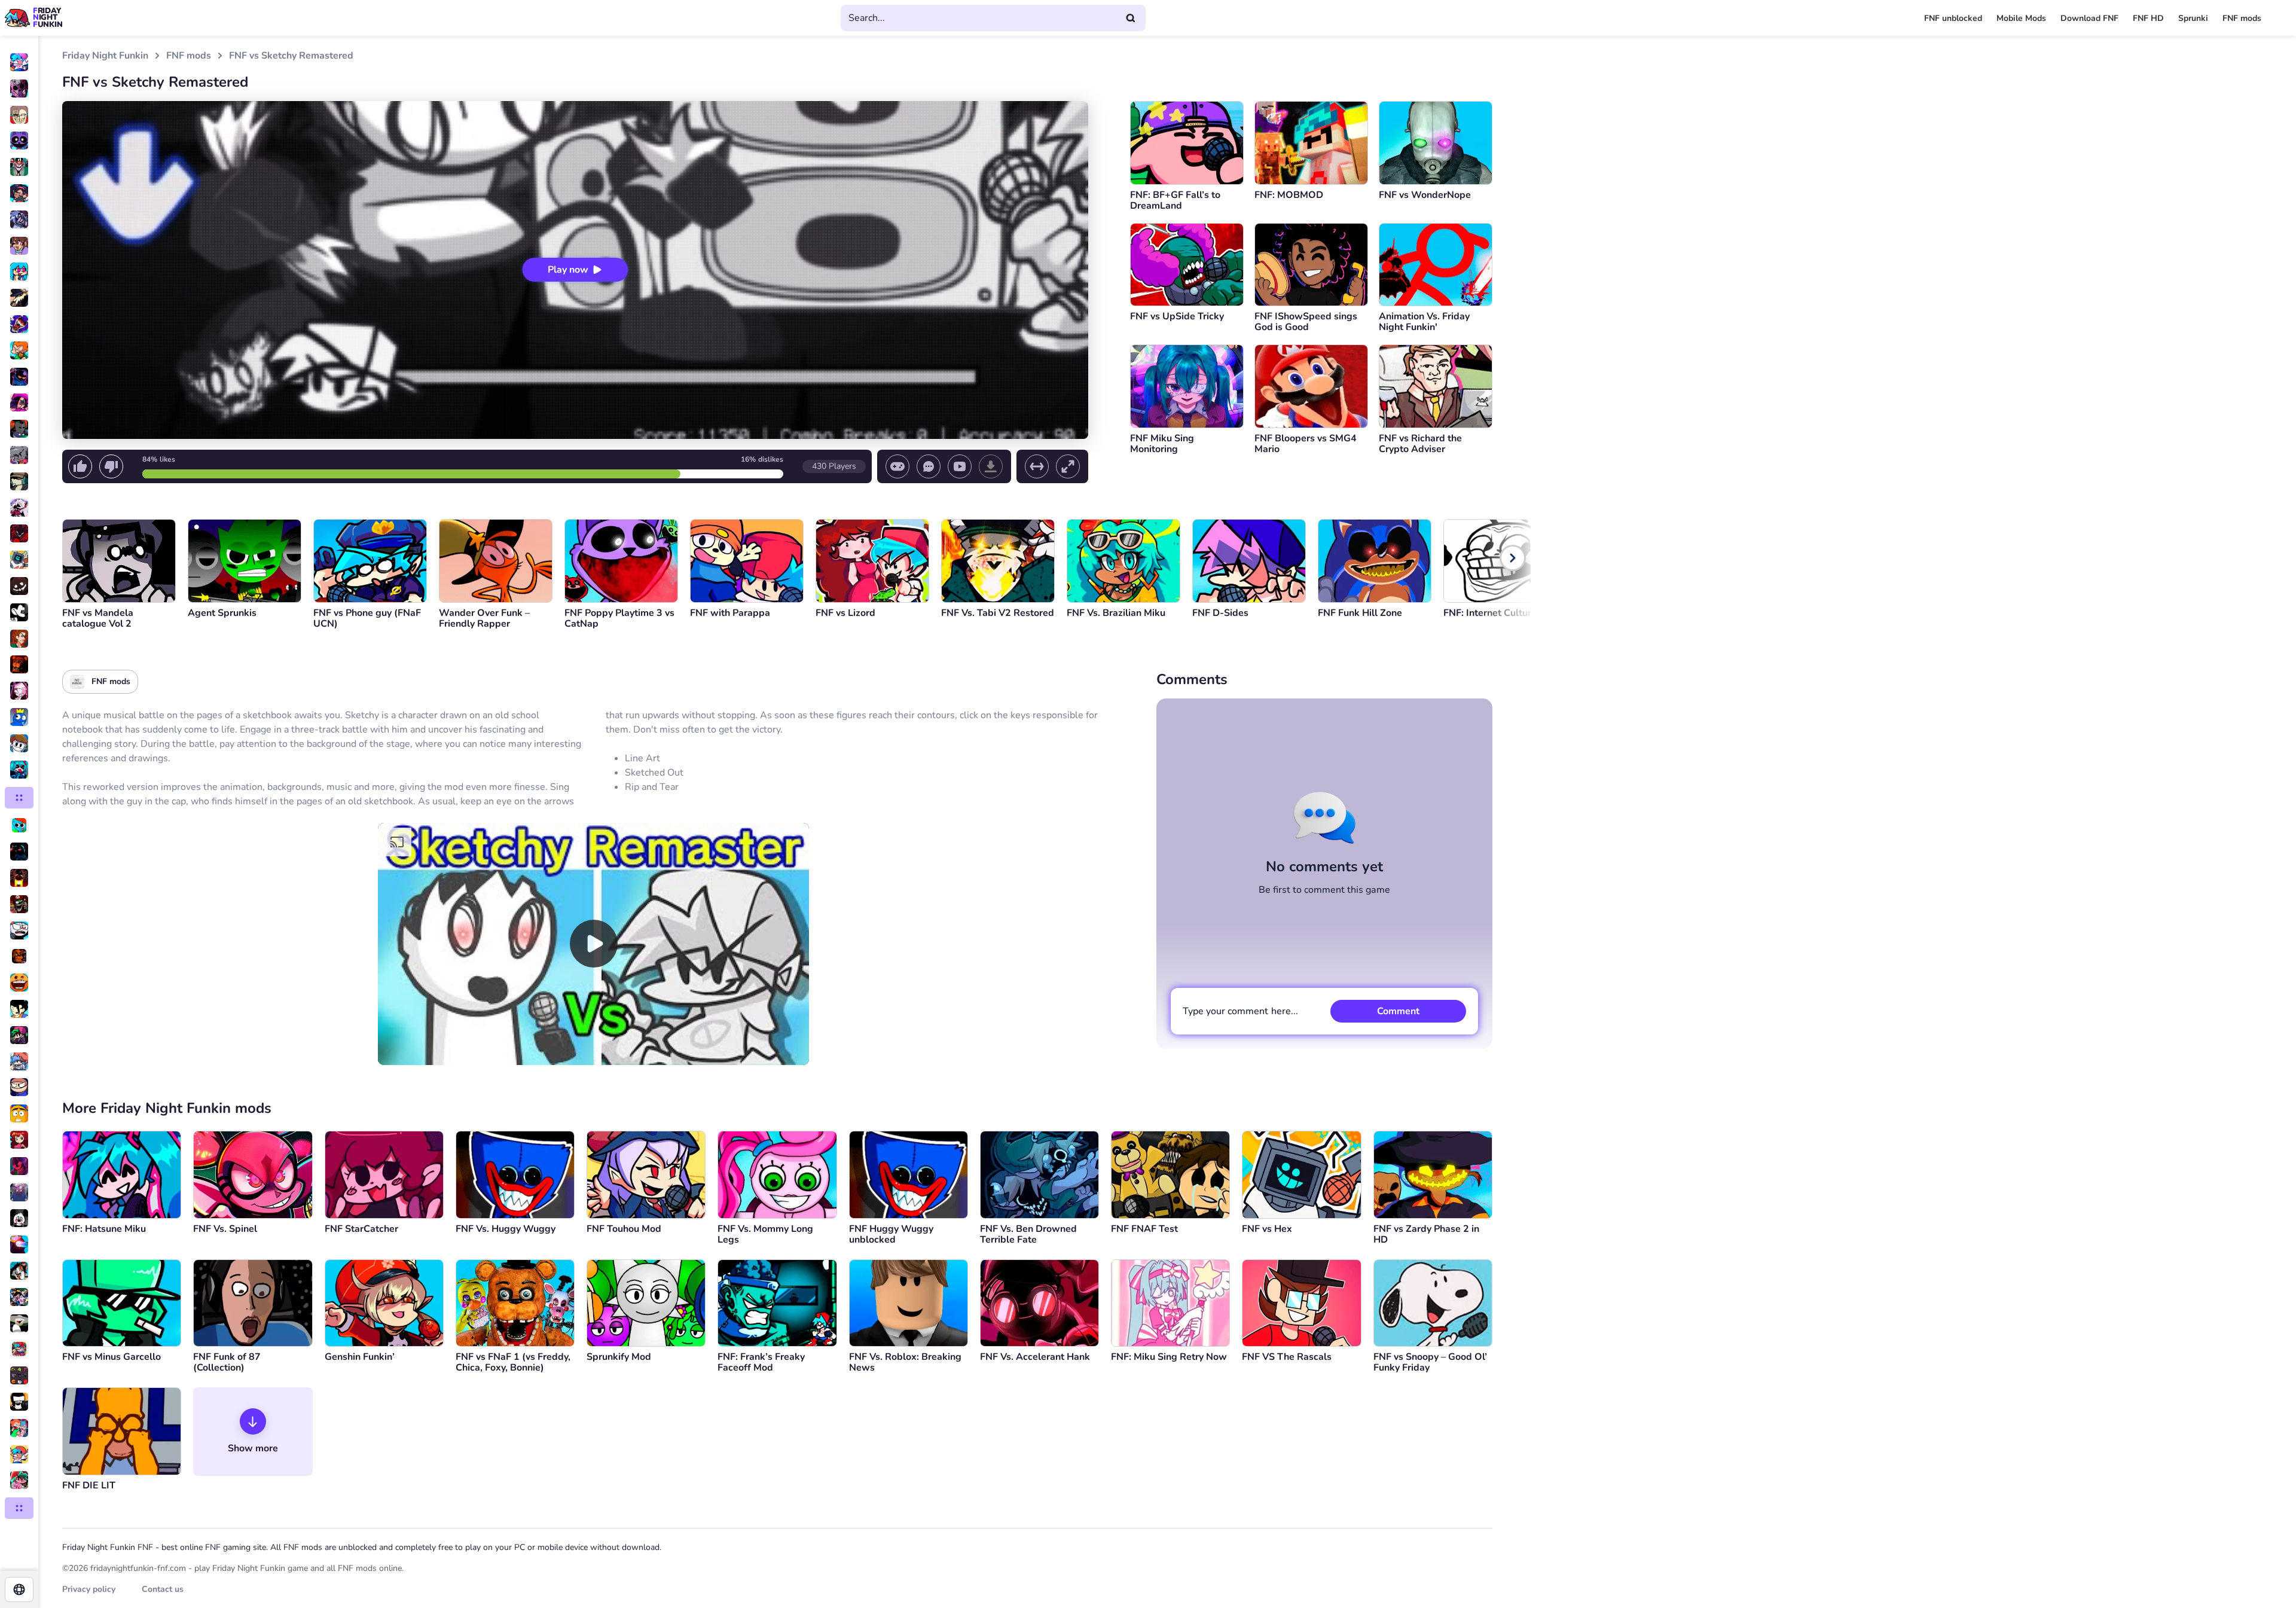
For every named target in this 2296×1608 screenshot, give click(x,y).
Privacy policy (89, 1589)
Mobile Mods (2021, 18)
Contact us (163, 1589)
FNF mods (2242, 18)
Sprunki (2193, 18)
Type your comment (1240, 1011)
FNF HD (2148, 18)
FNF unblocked (1953, 18)
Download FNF (2089, 18)
